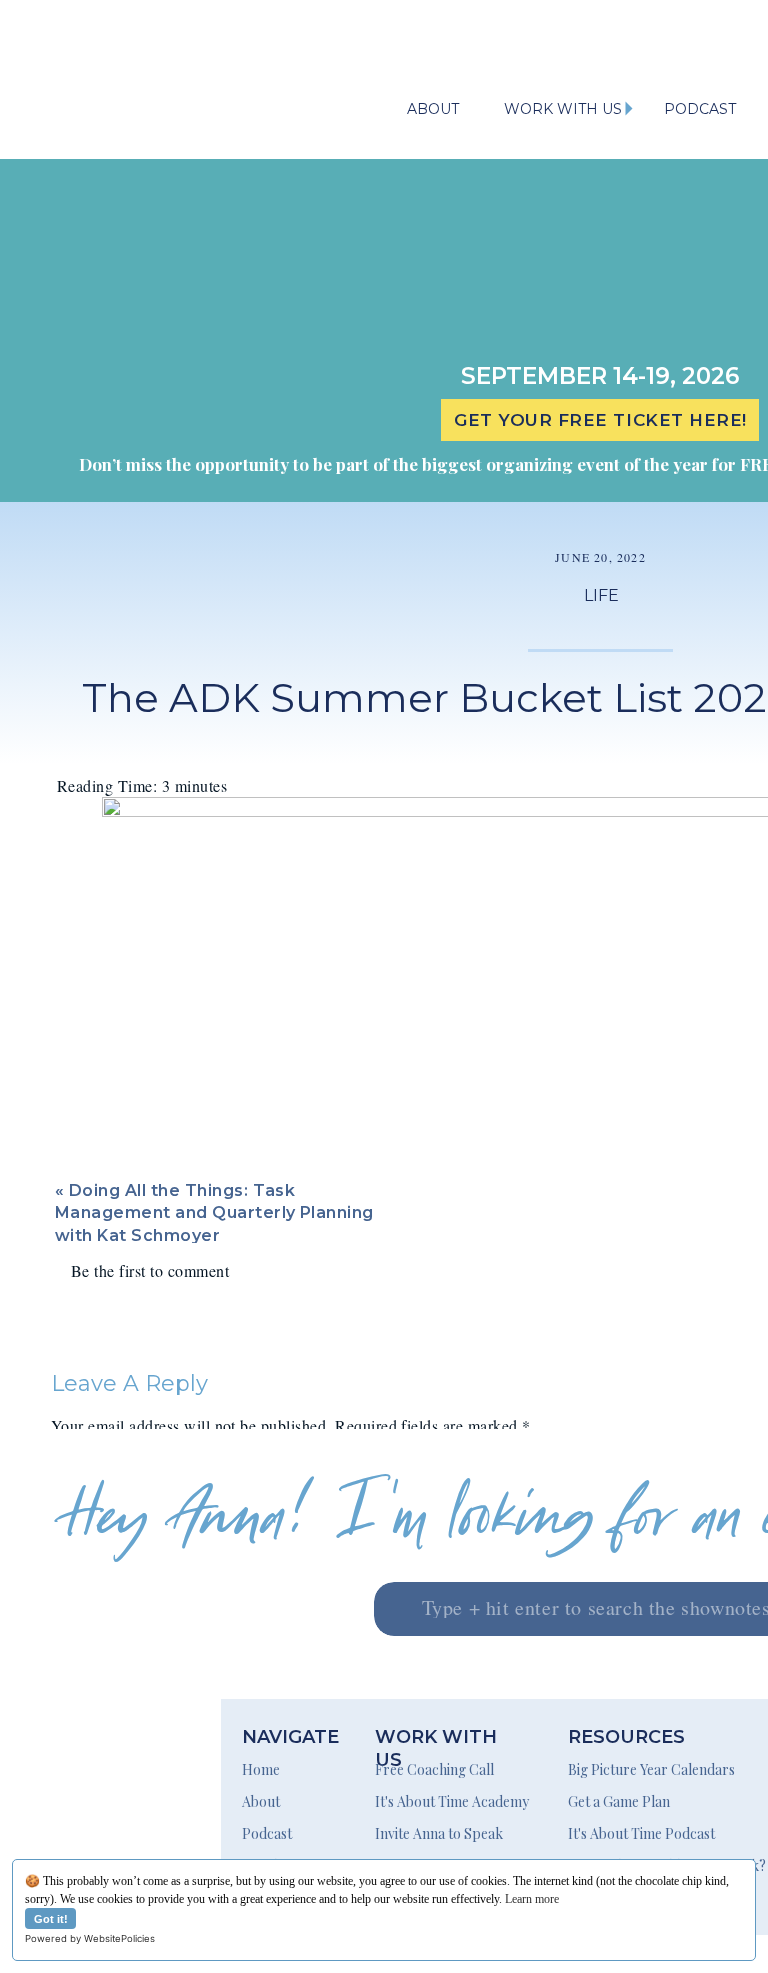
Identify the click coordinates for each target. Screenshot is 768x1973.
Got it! (51, 1919)
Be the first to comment (150, 1270)
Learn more (532, 1899)
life (601, 595)
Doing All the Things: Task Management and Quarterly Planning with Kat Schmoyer (214, 1213)
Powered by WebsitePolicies (90, 1938)
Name (77, 1691)
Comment (90, 1465)
